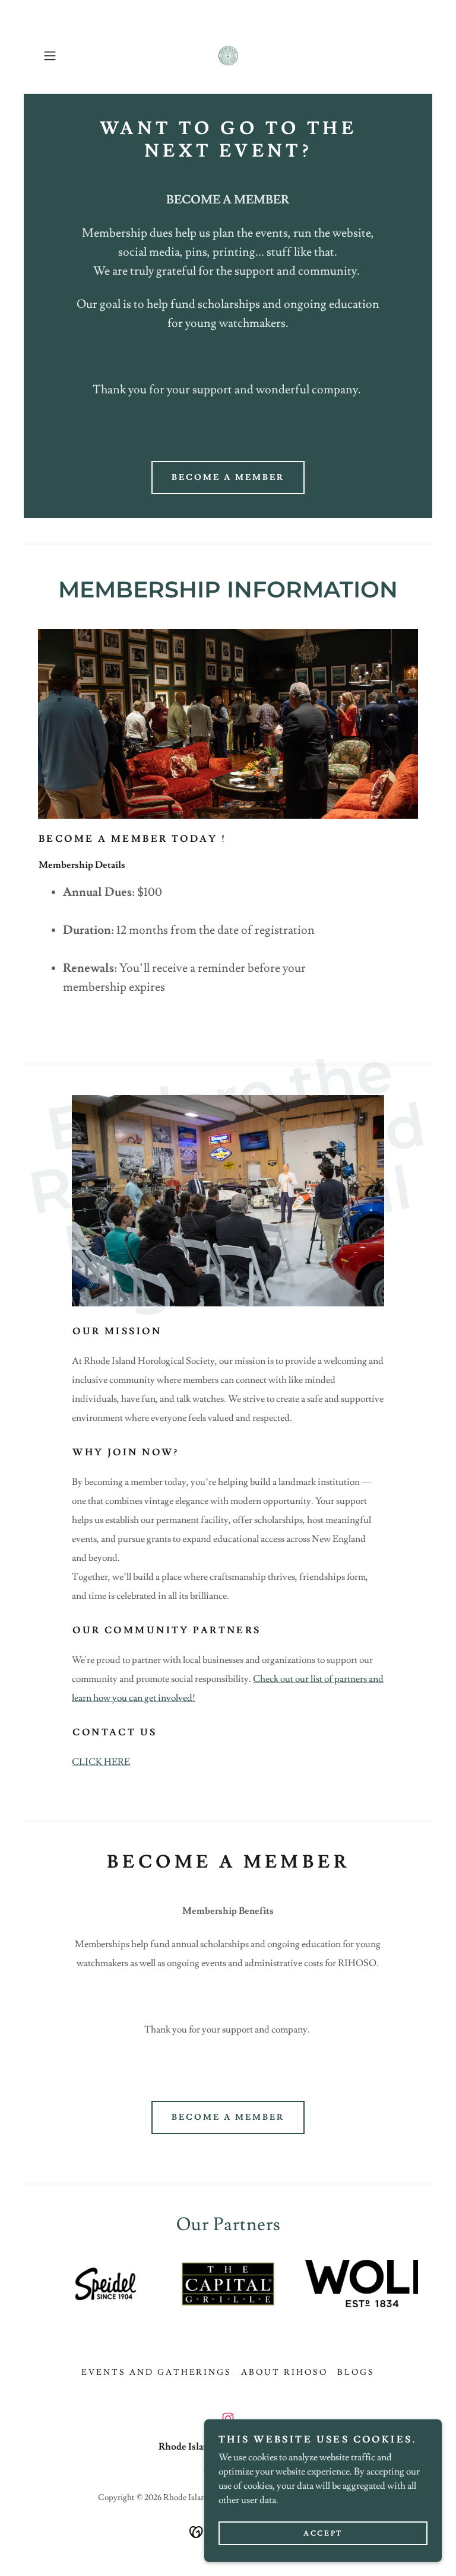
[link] (228, 56)
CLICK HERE (101, 1762)
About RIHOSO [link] (284, 2373)
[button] (66, 56)
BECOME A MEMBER (228, 478)
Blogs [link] (356, 2373)
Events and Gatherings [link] (157, 2373)
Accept (323, 2534)
